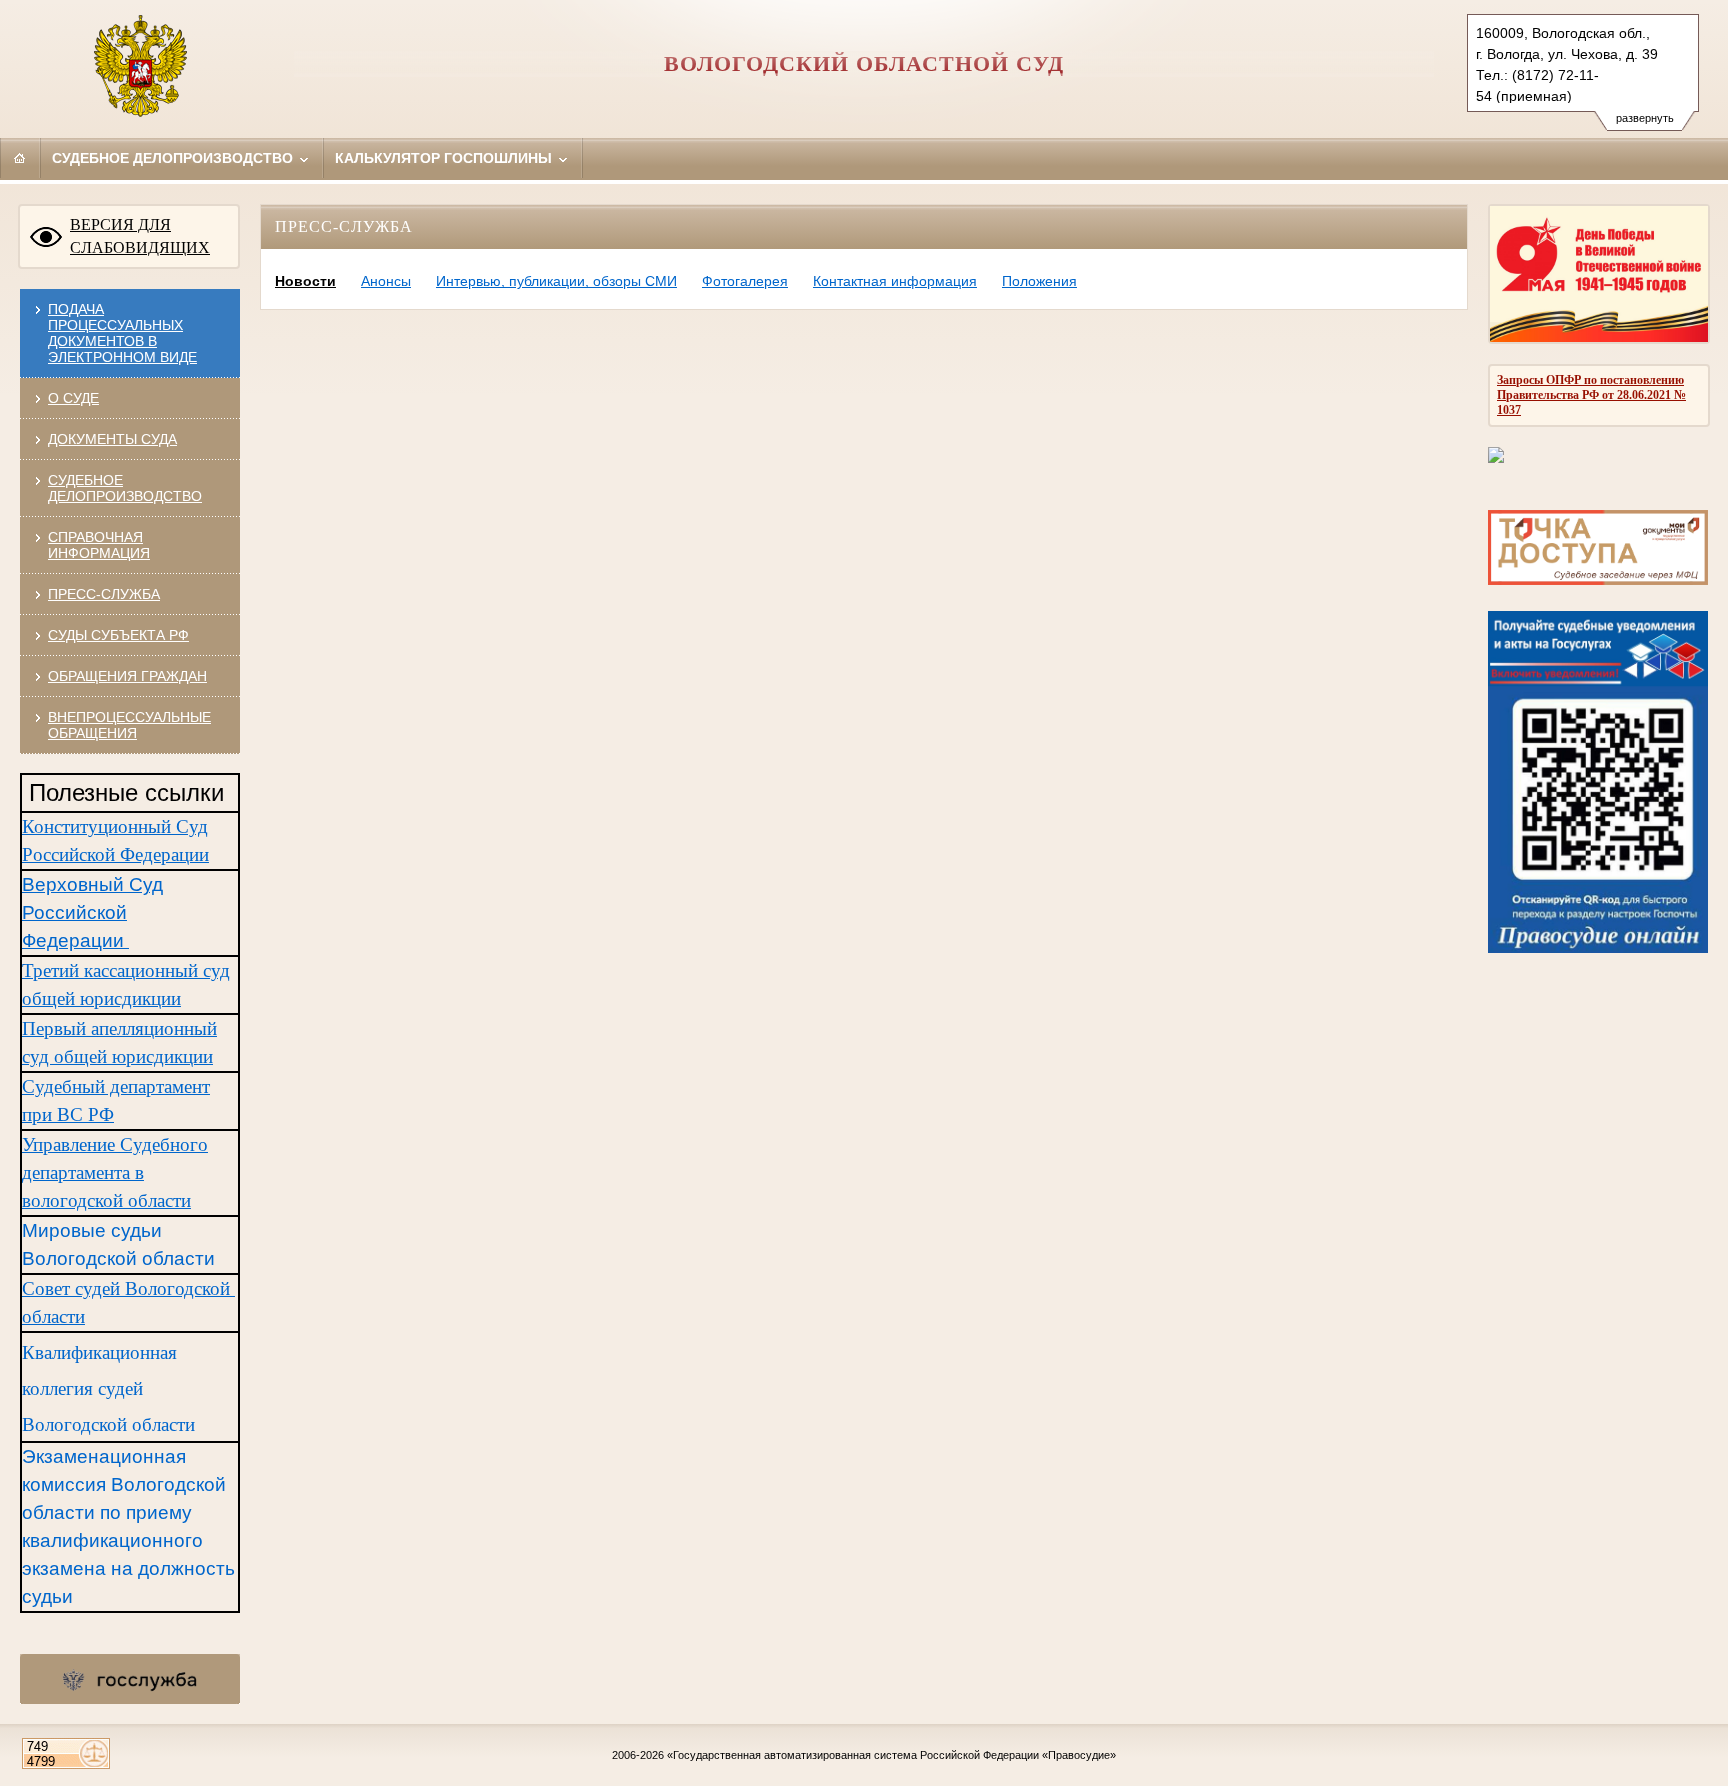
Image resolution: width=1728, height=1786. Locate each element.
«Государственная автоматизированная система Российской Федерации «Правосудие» (891, 1755)
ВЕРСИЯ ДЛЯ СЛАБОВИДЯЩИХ (140, 236)
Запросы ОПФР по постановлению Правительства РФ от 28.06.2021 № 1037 (1591, 395)
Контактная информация (895, 281)
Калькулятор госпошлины (445, 158)
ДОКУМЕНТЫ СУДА (112, 439)
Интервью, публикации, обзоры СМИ (556, 281)
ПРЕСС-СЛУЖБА (104, 594)
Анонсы (386, 281)
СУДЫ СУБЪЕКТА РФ (118, 635)
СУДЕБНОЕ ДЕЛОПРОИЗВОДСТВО (125, 488)
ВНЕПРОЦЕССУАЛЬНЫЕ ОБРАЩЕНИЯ (129, 725)
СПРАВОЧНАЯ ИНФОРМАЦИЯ (99, 545)
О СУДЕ (73, 398)
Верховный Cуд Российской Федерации (92, 912)
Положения (1039, 281)
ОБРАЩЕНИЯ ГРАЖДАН (127, 676)
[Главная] (20, 158)
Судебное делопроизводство (174, 158)
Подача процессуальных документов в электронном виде (122, 333)
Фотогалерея (745, 281)
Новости (305, 281)
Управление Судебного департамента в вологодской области (115, 1172)
